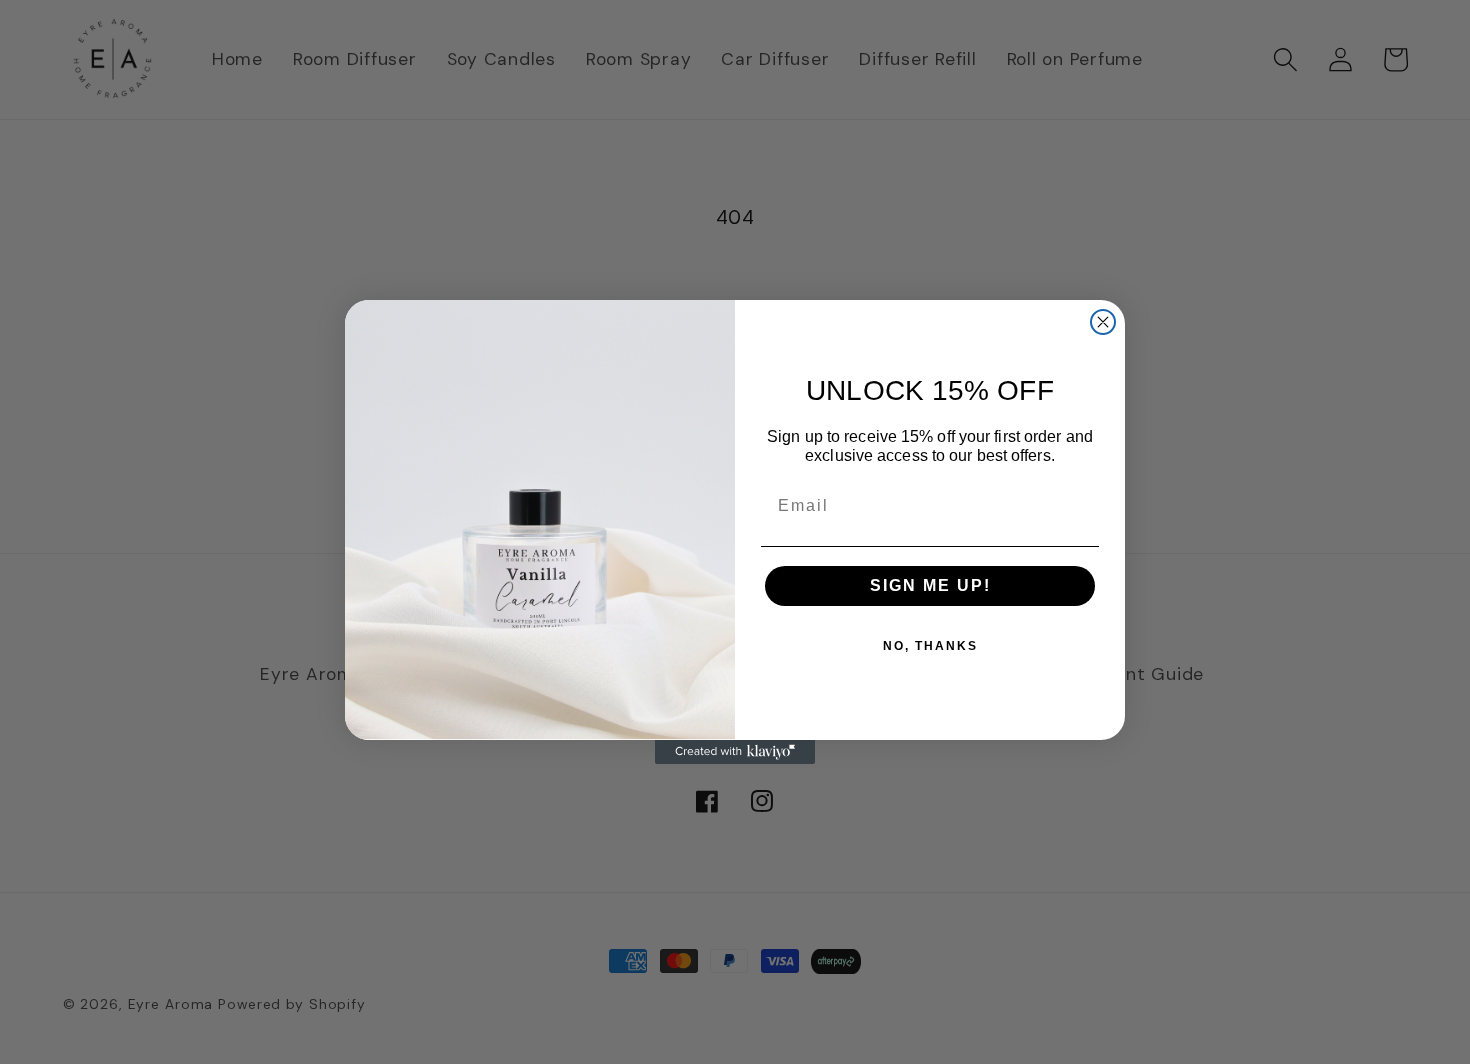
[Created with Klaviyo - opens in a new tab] (735, 752)
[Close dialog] (1103, 322)
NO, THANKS (930, 646)
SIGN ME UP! (930, 585)
